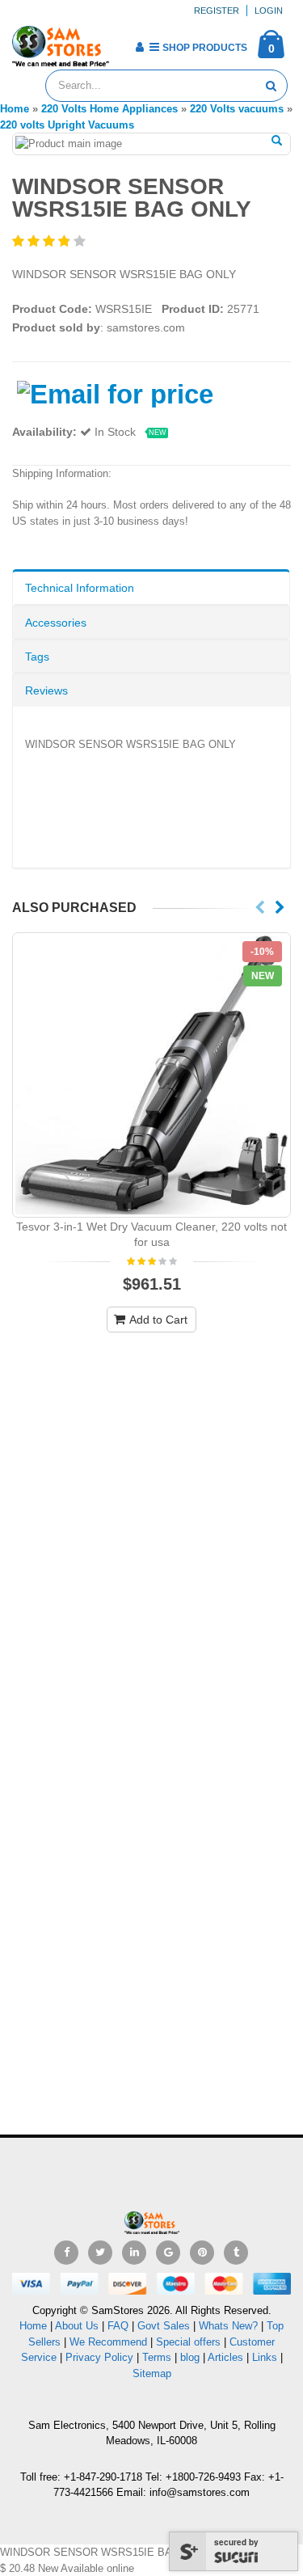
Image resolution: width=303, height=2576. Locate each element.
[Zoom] (277, 141)
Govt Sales (164, 2326)
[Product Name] (151, 1075)
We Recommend (108, 2342)
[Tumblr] (236, 2253)
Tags (37, 657)
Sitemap (152, 2373)
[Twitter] (100, 2253)
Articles (225, 2357)
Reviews (46, 690)
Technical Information (80, 588)
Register (217, 11)
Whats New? (228, 2326)
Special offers (188, 2342)
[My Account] (139, 47)
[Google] (168, 2253)
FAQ (118, 2326)
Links (265, 2357)
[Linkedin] (134, 2253)
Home (33, 2326)
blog (190, 2357)
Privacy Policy (99, 2357)
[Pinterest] (202, 2253)
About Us (77, 2326)
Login (269, 11)
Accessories (56, 623)
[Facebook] (66, 2253)
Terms (158, 2357)
